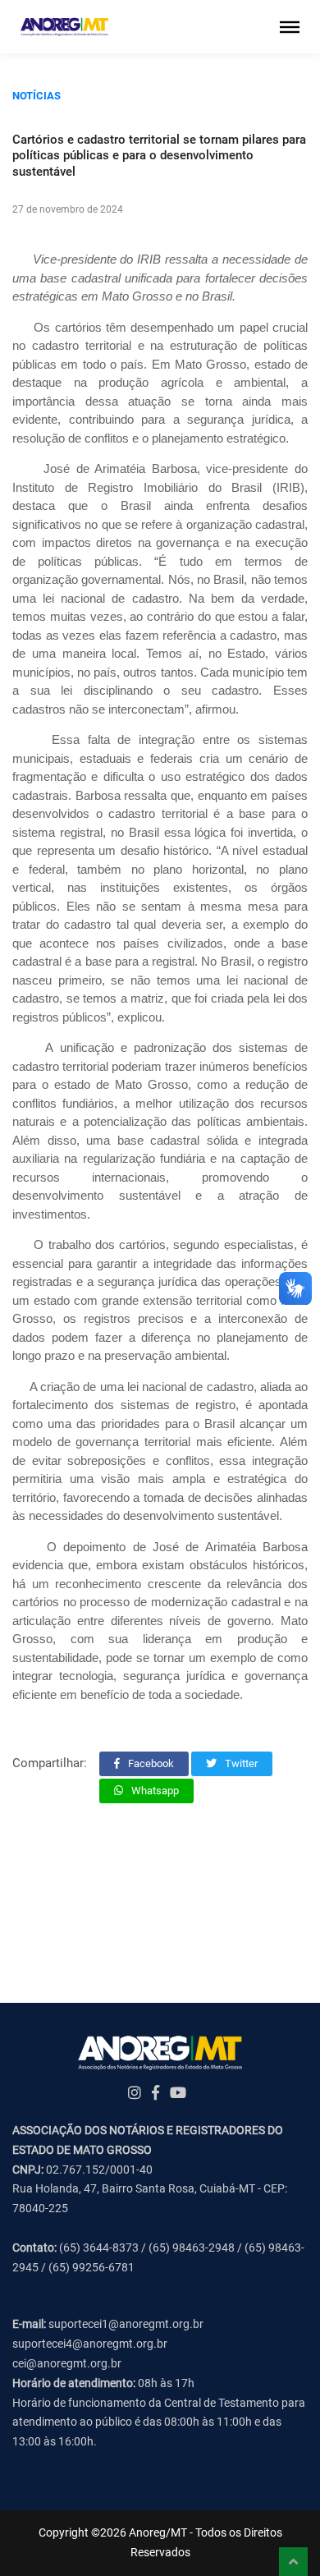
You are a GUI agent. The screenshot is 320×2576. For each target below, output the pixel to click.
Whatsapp (154, 1791)
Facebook (150, 1763)
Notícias (37, 96)
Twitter (240, 1763)
